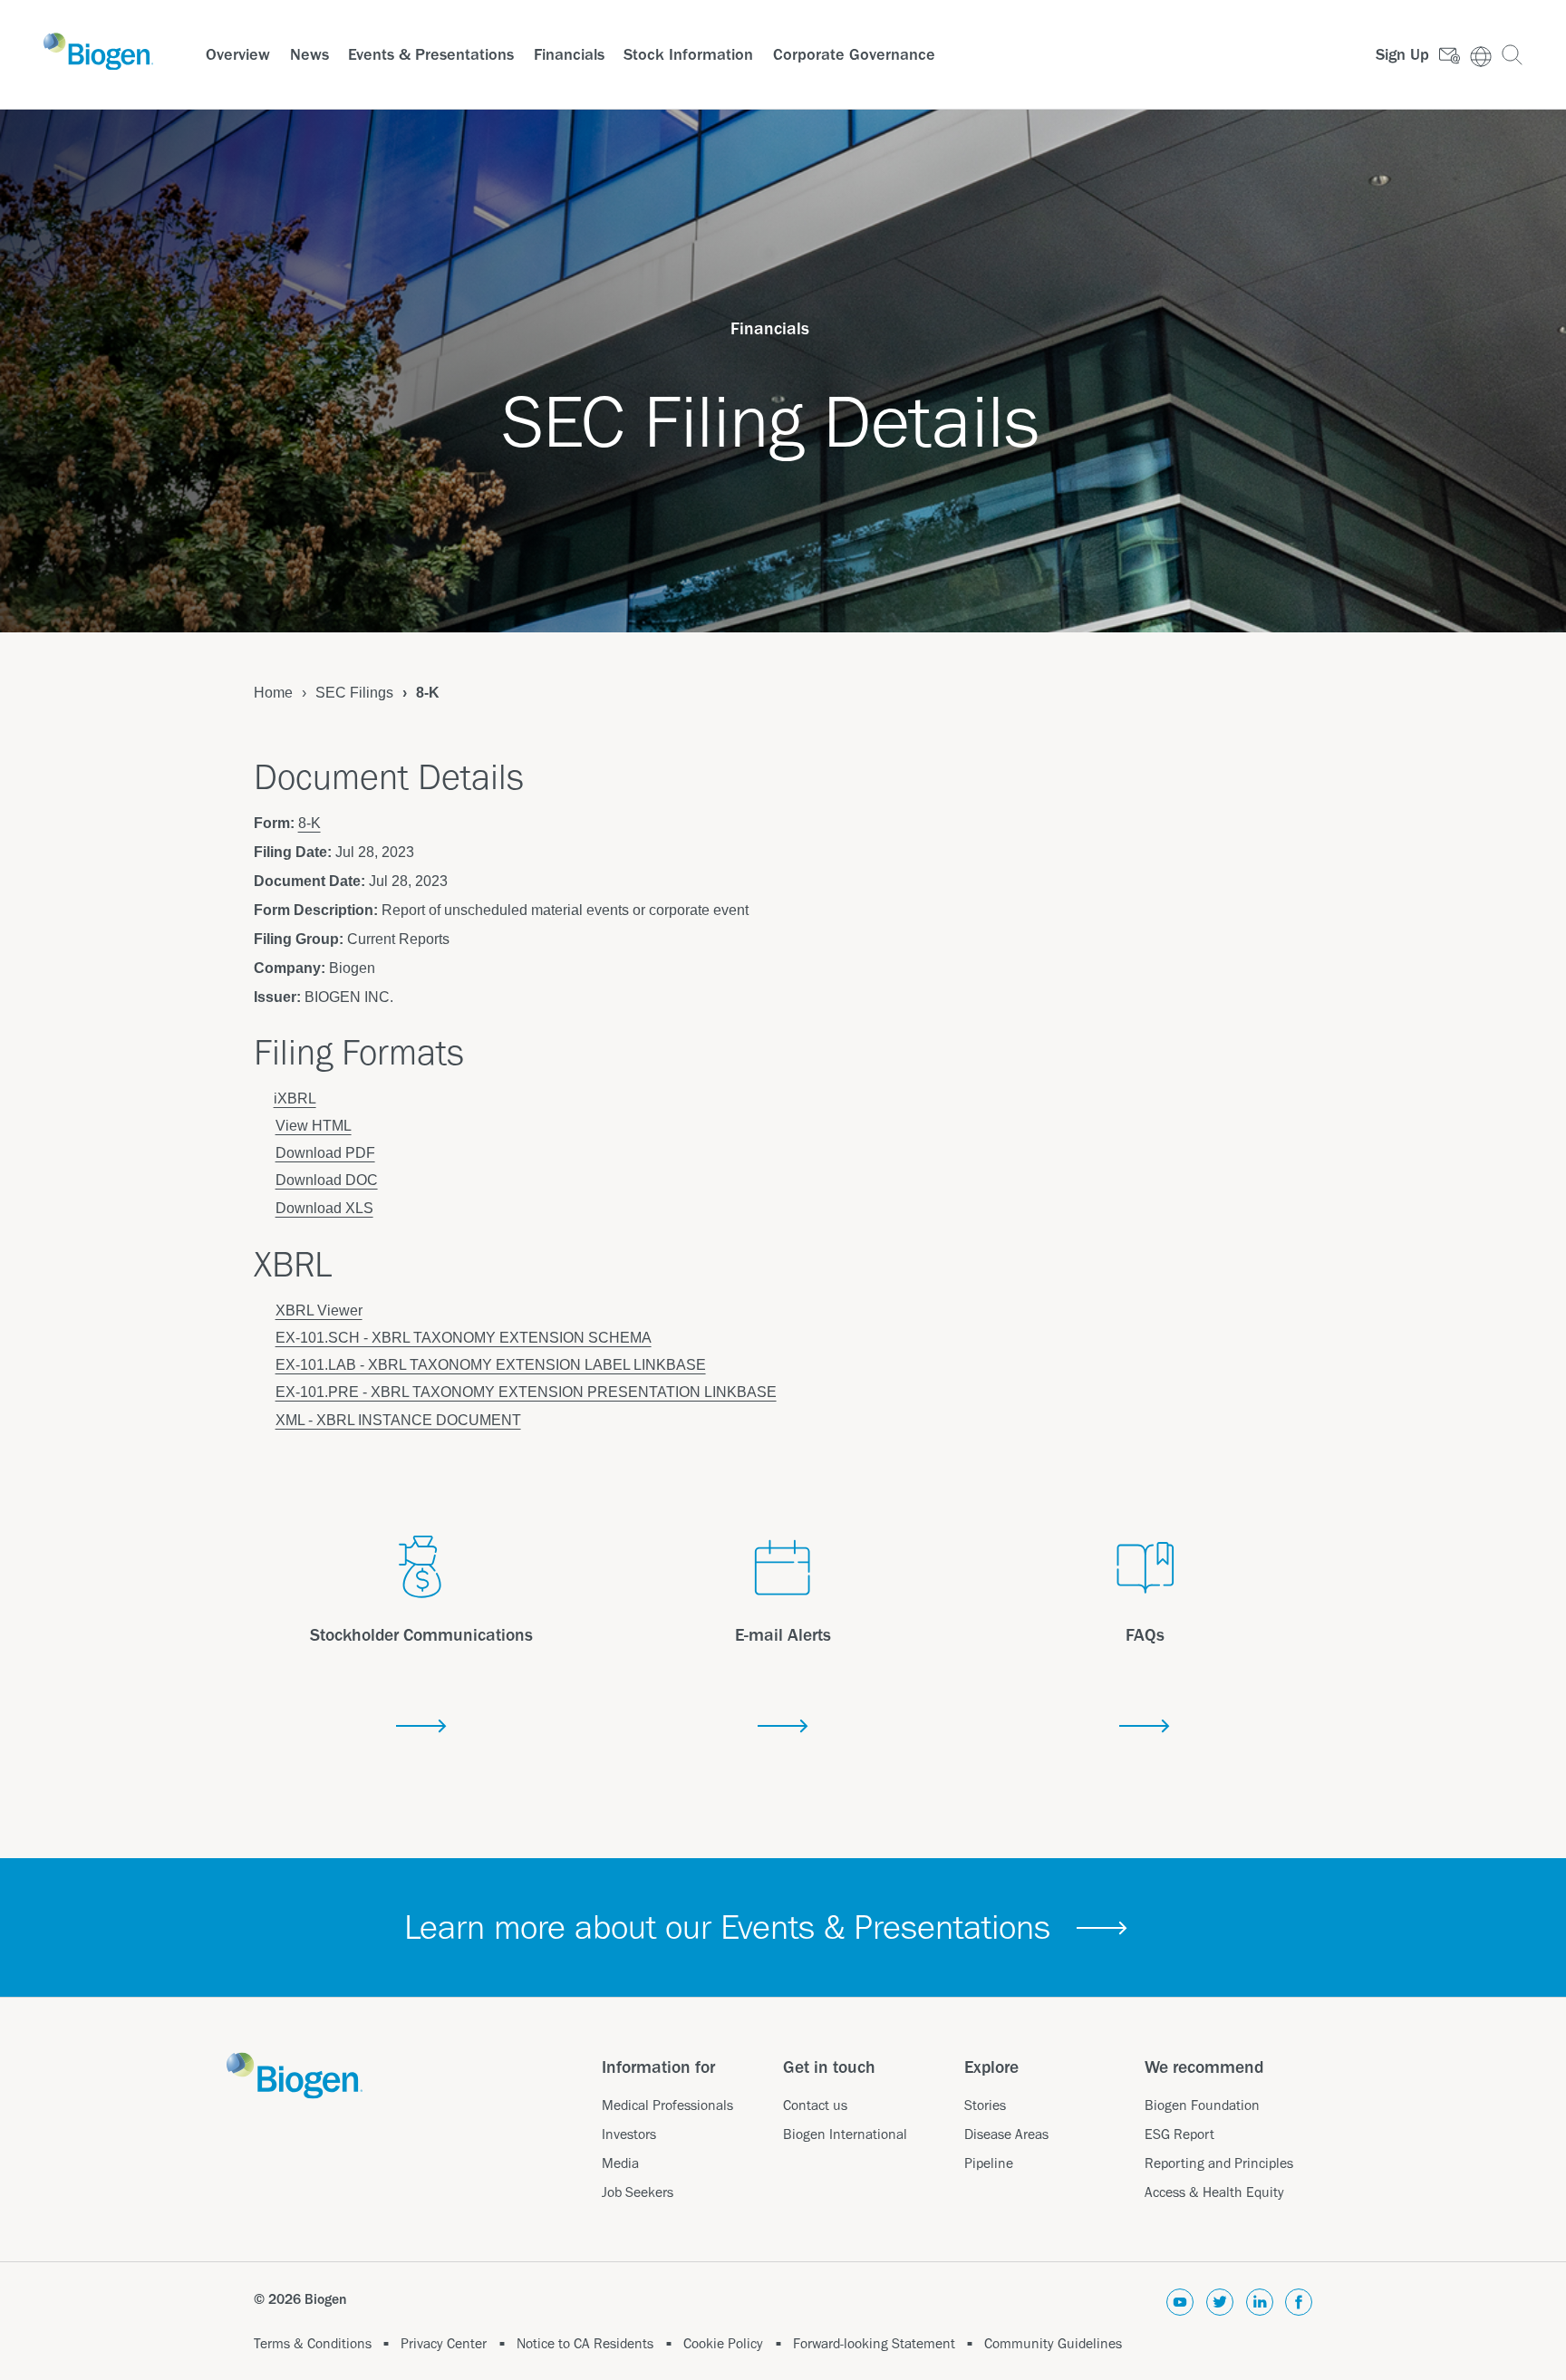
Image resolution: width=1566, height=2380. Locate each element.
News (309, 54)
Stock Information (688, 54)
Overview (238, 54)
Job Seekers (638, 2192)
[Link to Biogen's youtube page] (1180, 2305)
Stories (985, 2105)
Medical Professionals (667, 2105)
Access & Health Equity (1214, 2192)
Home (273, 693)
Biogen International (845, 2134)
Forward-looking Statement (874, 2343)
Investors (629, 2134)
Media (620, 2163)
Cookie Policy (723, 2343)
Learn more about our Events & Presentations (727, 1927)
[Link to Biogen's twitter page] (1220, 2305)
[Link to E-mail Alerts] (783, 1727)
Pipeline (989, 2163)
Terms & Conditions (313, 2343)
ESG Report (1179, 2134)
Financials (569, 54)
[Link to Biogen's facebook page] (1299, 2305)
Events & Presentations (431, 54)
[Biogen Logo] (98, 52)
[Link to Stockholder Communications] (421, 1727)
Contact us (815, 2105)
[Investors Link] (1486, 55)
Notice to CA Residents (585, 2343)
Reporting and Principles (1219, 2163)
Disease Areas (1006, 2134)
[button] (1513, 55)
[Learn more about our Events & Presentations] (1102, 1928)
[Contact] (1455, 55)
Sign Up (1402, 54)
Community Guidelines (1053, 2343)
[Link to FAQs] (1145, 1727)
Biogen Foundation (1202, 2105)
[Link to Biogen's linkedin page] (1260, 2305)
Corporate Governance (854, 54)
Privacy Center (444, 2343)
